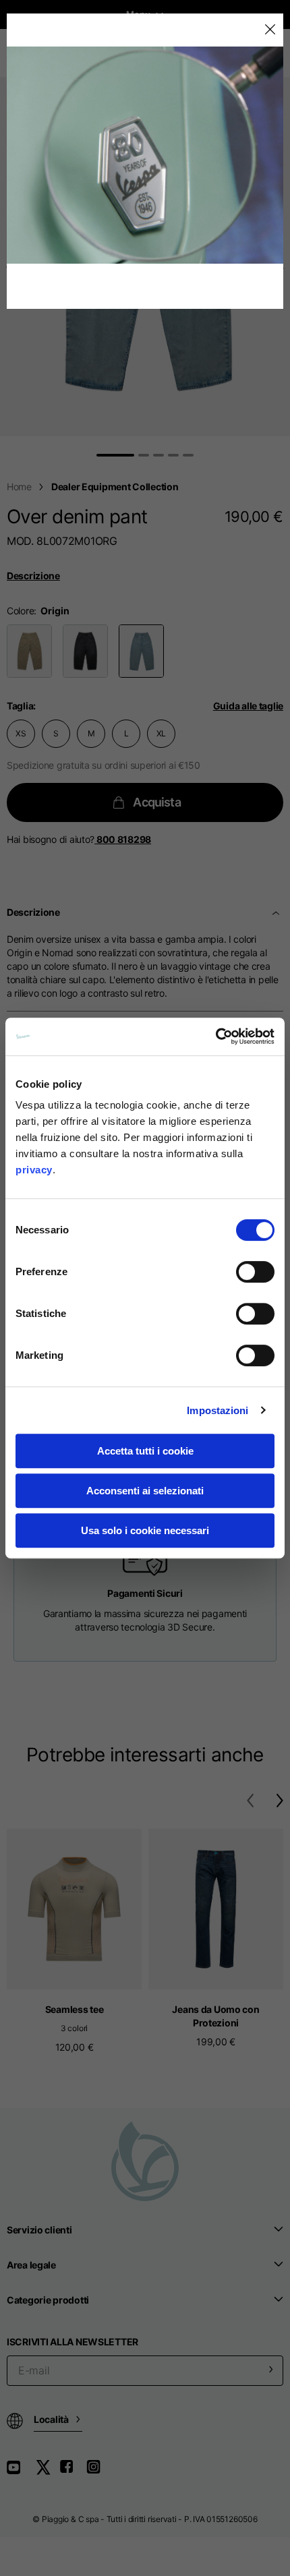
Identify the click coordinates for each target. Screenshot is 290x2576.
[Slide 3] (158, 455)
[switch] (255, 1272)
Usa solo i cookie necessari (145, 1530)
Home (19, 487)
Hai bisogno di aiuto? (79, 839)
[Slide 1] (115, 455)
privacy (34, 1170)
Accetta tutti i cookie (145, 1451)
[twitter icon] (47, 2472)
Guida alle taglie (248, 706)
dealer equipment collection (115, 487)
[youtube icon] (22, 2472)
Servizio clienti (39, 2230)
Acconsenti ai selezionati (145, 1491)
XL (162, 733)
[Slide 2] (144, 455)
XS (21, 733)
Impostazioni (217, 1410)
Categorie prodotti (48, 2300)
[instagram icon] (98, 2472)
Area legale (31, 2265)
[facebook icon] (73, 2472)
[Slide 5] (188, 455)
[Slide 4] (173, 455)
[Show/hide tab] (277, 912)
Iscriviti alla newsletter (72, 2342)
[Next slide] (283, 268)
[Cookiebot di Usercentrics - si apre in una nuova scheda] (215, 1036)
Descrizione (33, 576)
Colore (20, 611)
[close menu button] (269, 30)
